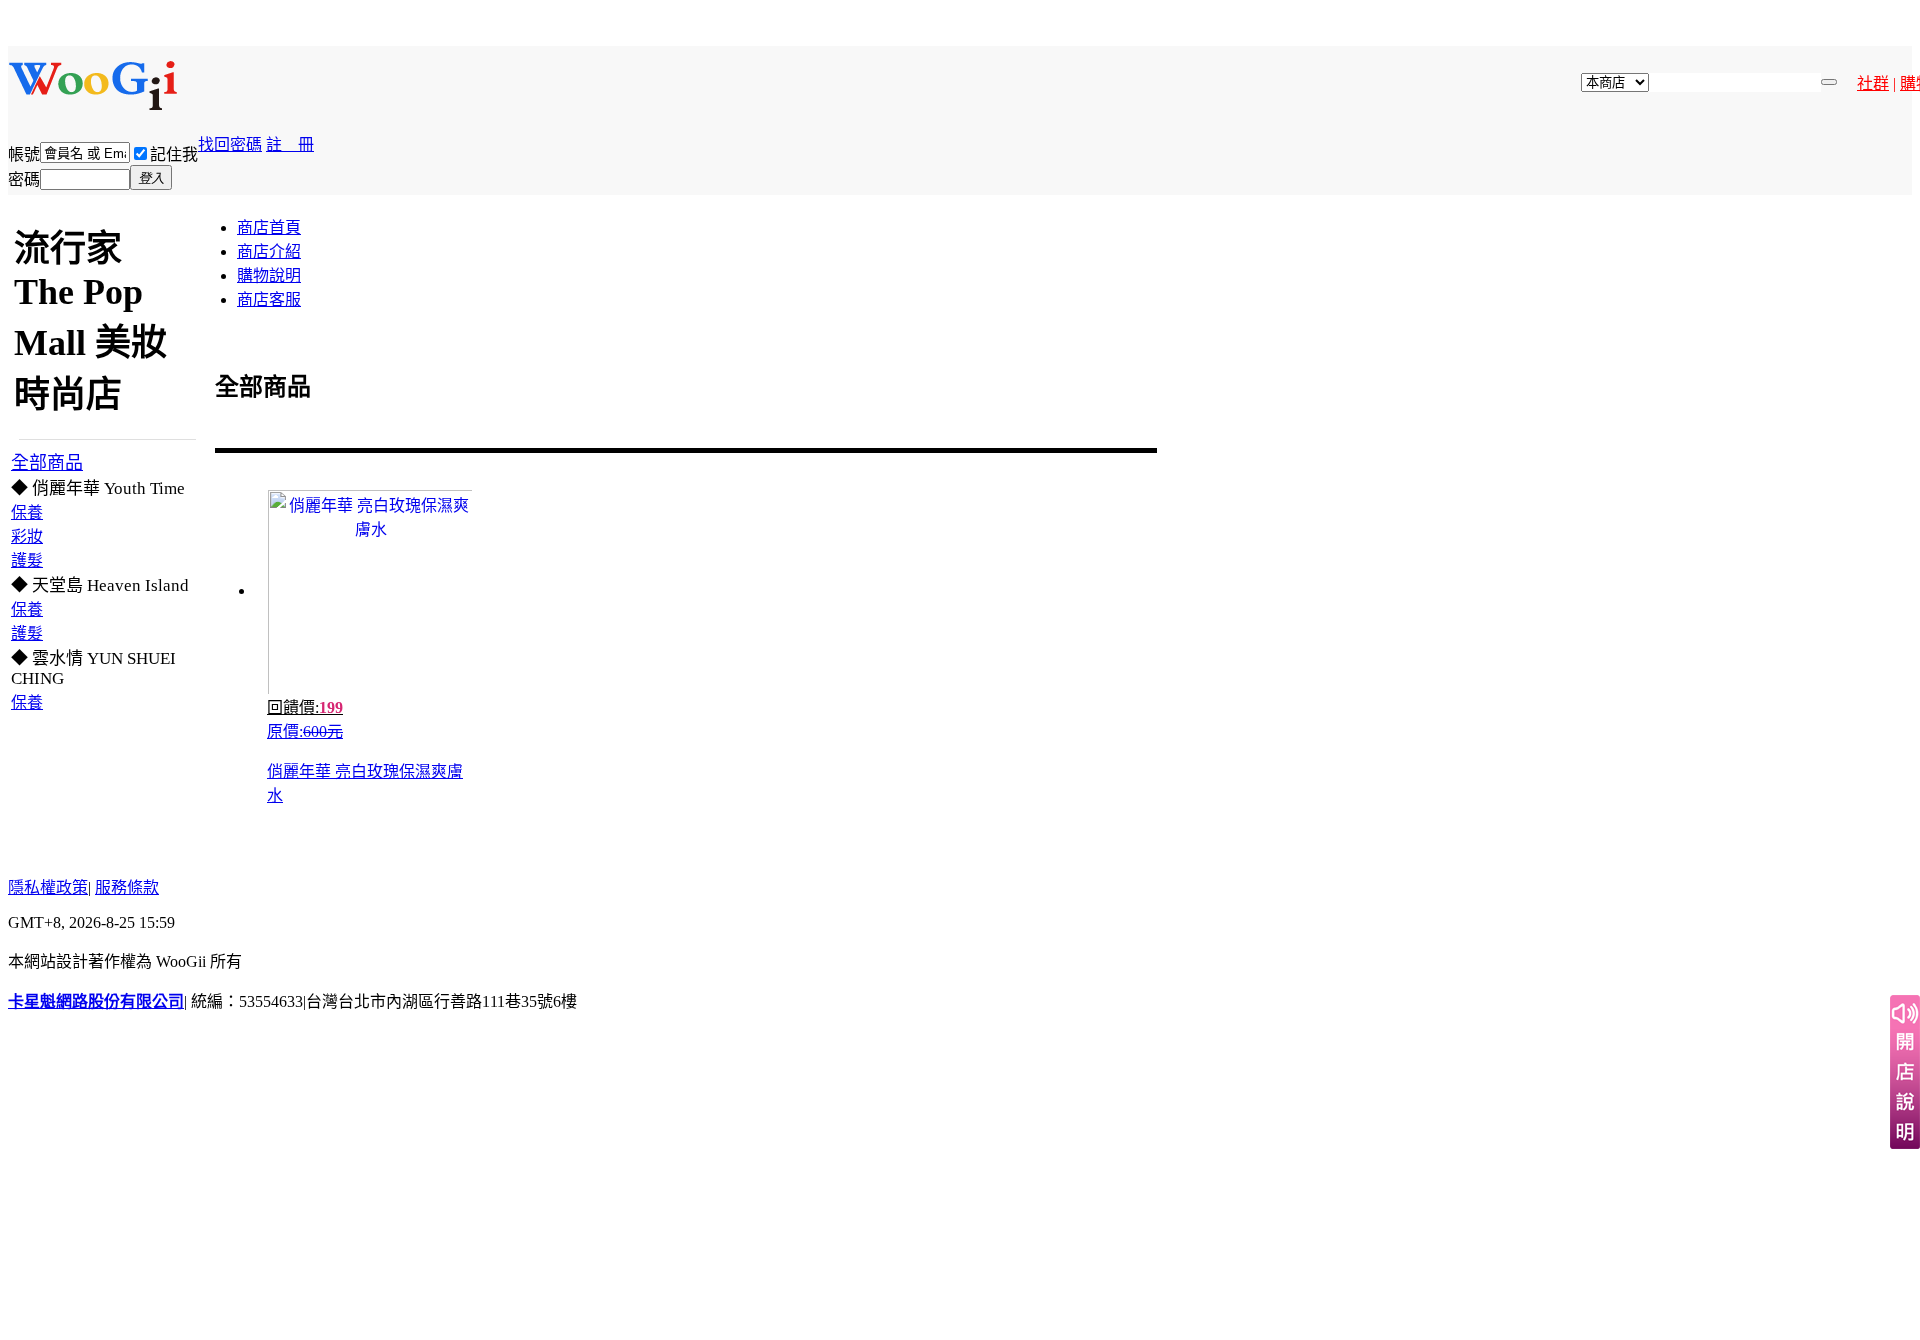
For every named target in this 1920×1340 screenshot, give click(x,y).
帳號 (24, 154)
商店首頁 (269, 227)
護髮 (27, 560)
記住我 (174, 154)
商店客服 (269, 299)
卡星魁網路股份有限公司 (96, 1001)
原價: (305, 731)
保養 (27, 512)
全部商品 (47, 463)
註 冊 (290, 144)
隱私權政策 (48, 887)
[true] (1829, 82)
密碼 (24, 179)
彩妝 (27, 536)
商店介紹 (269, 251)
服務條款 (127, 887)
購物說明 (269, 275)
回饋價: (305, 707)
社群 (1873, 83)
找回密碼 (230, 144)
